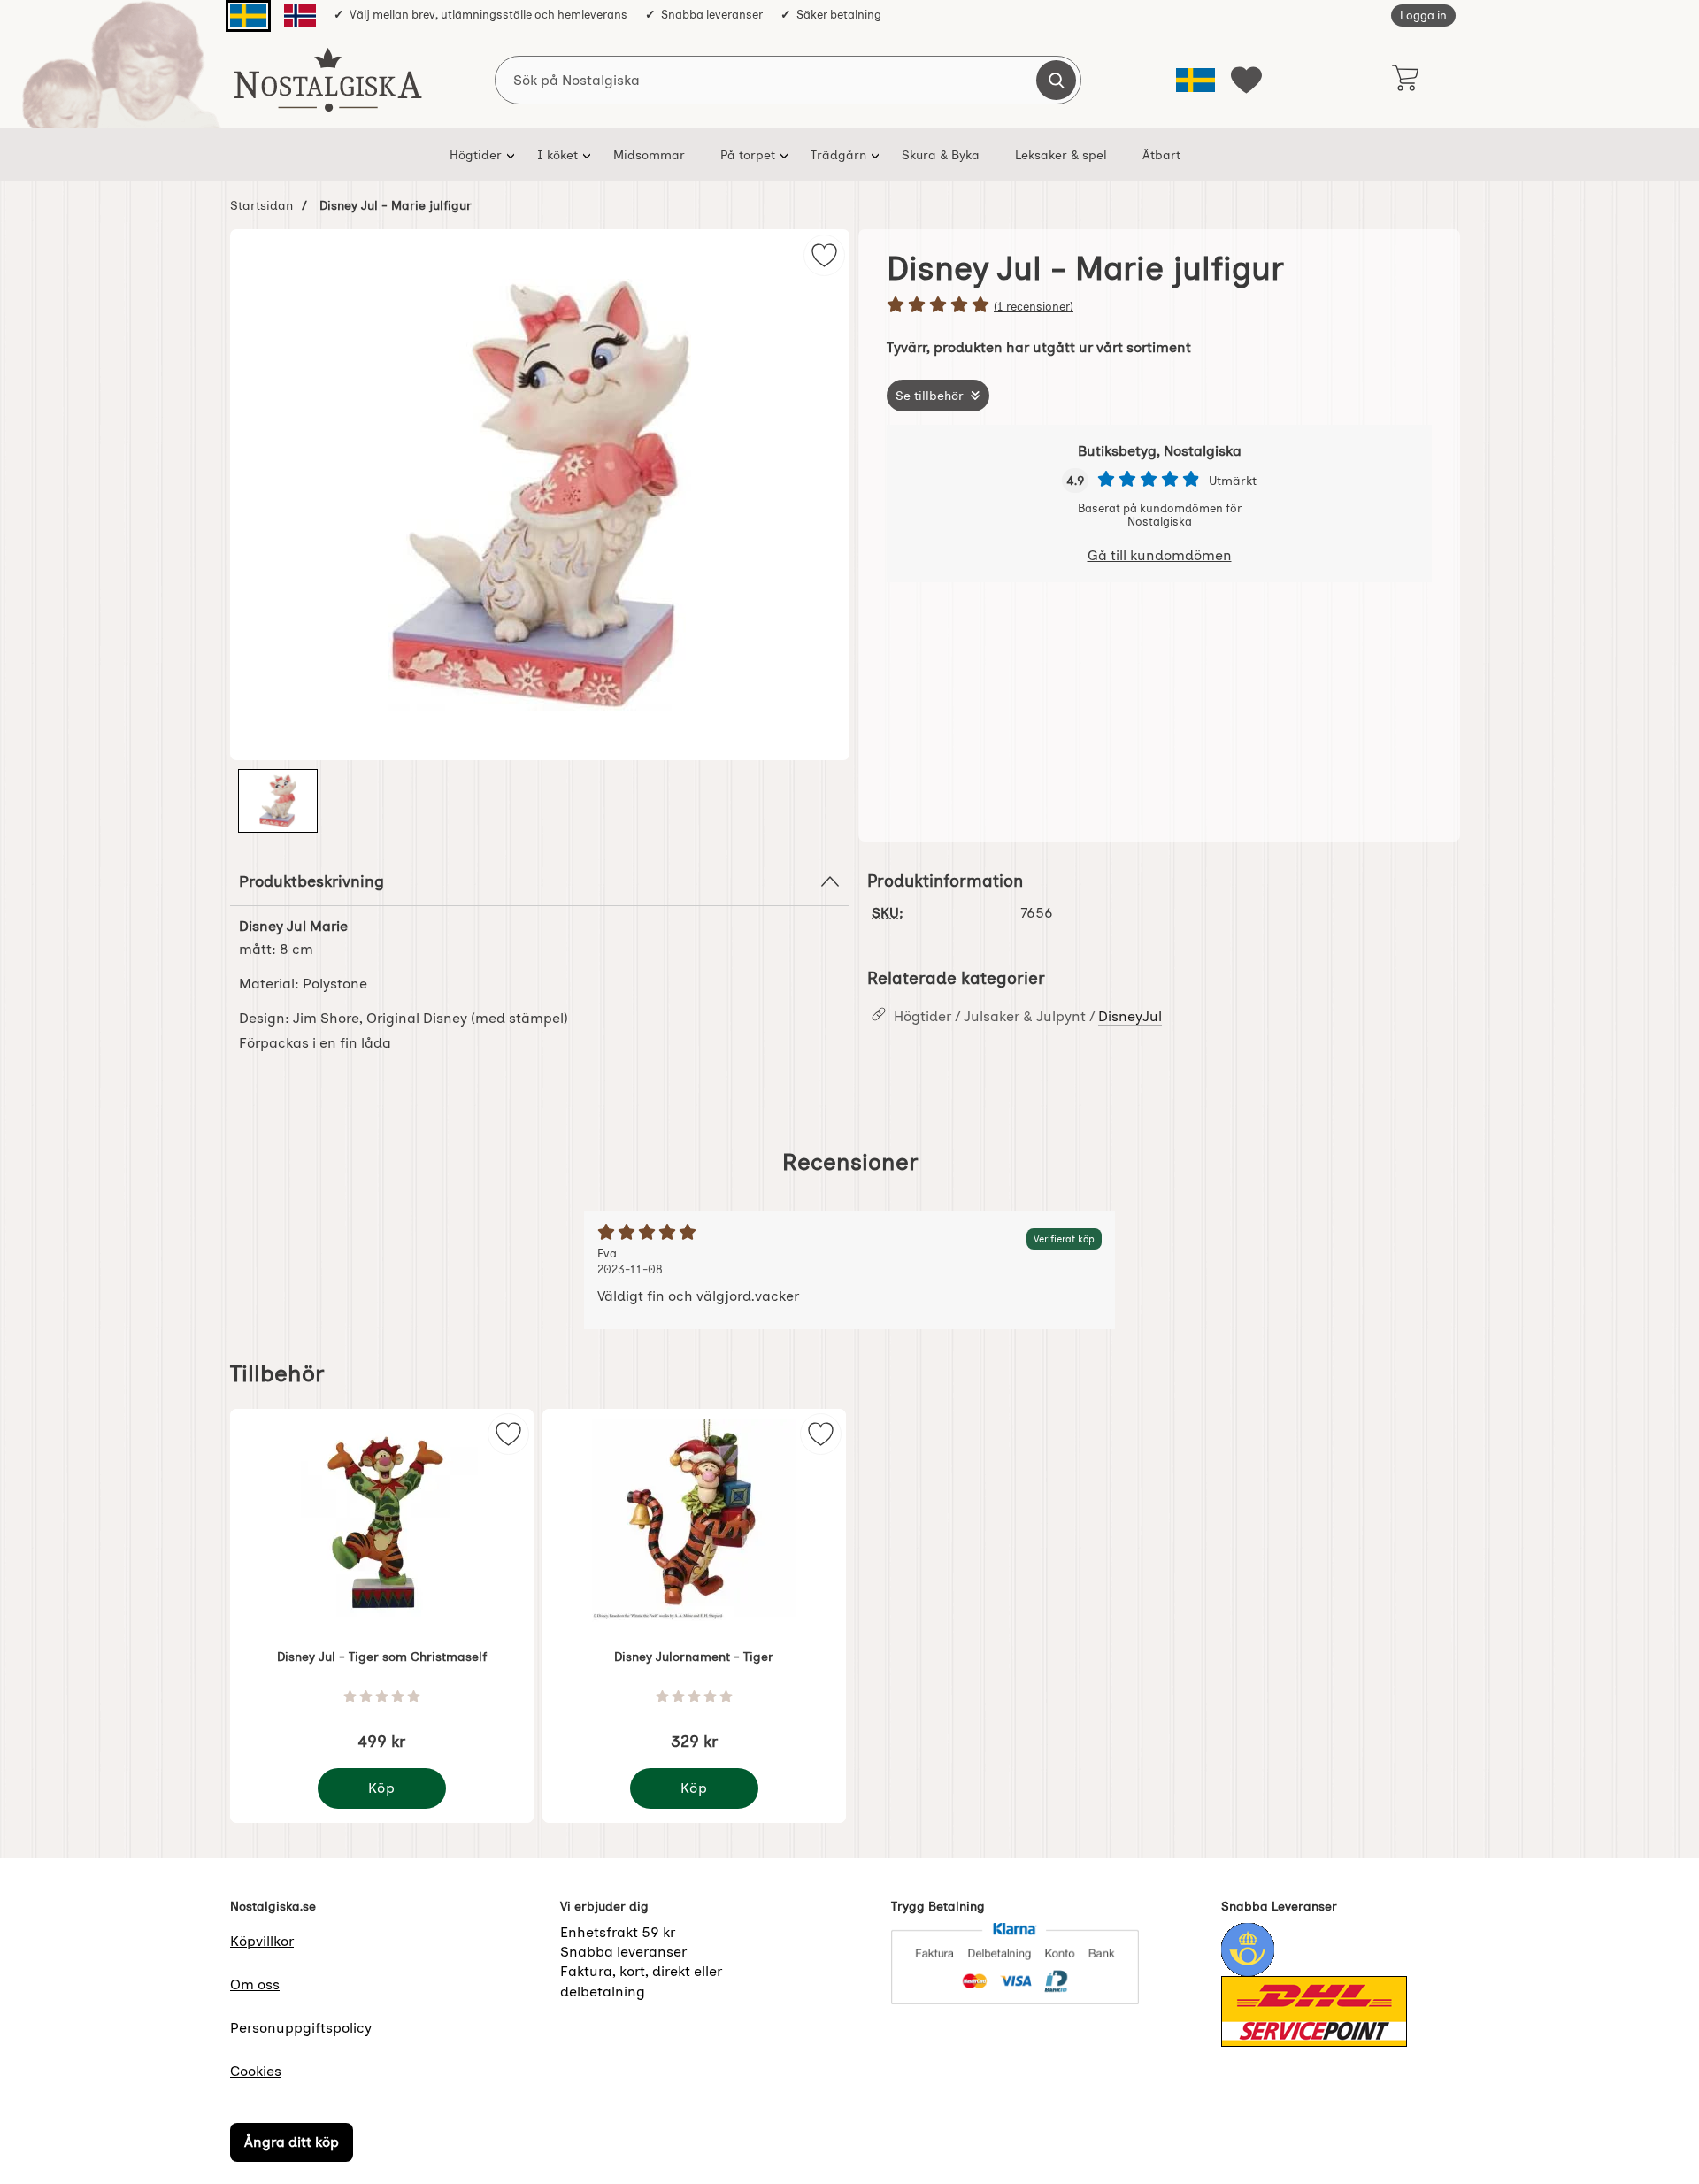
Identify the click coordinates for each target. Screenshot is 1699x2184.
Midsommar (649, 155)
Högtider (476, 155)
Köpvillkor (262, 1941)
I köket (557, 155)
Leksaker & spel (1061, 155)
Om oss (255, 1984)
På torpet (748, 155)
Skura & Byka (941, 155)
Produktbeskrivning (311, 881)
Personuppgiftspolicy (301, 2028)
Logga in (1423, 15)
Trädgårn (838, 155)
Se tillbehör (930, 396)
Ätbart (1161, 155)
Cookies (256, 2071)
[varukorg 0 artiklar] (1405, 80)
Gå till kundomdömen (1160, 555)
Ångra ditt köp (292, 2143)
